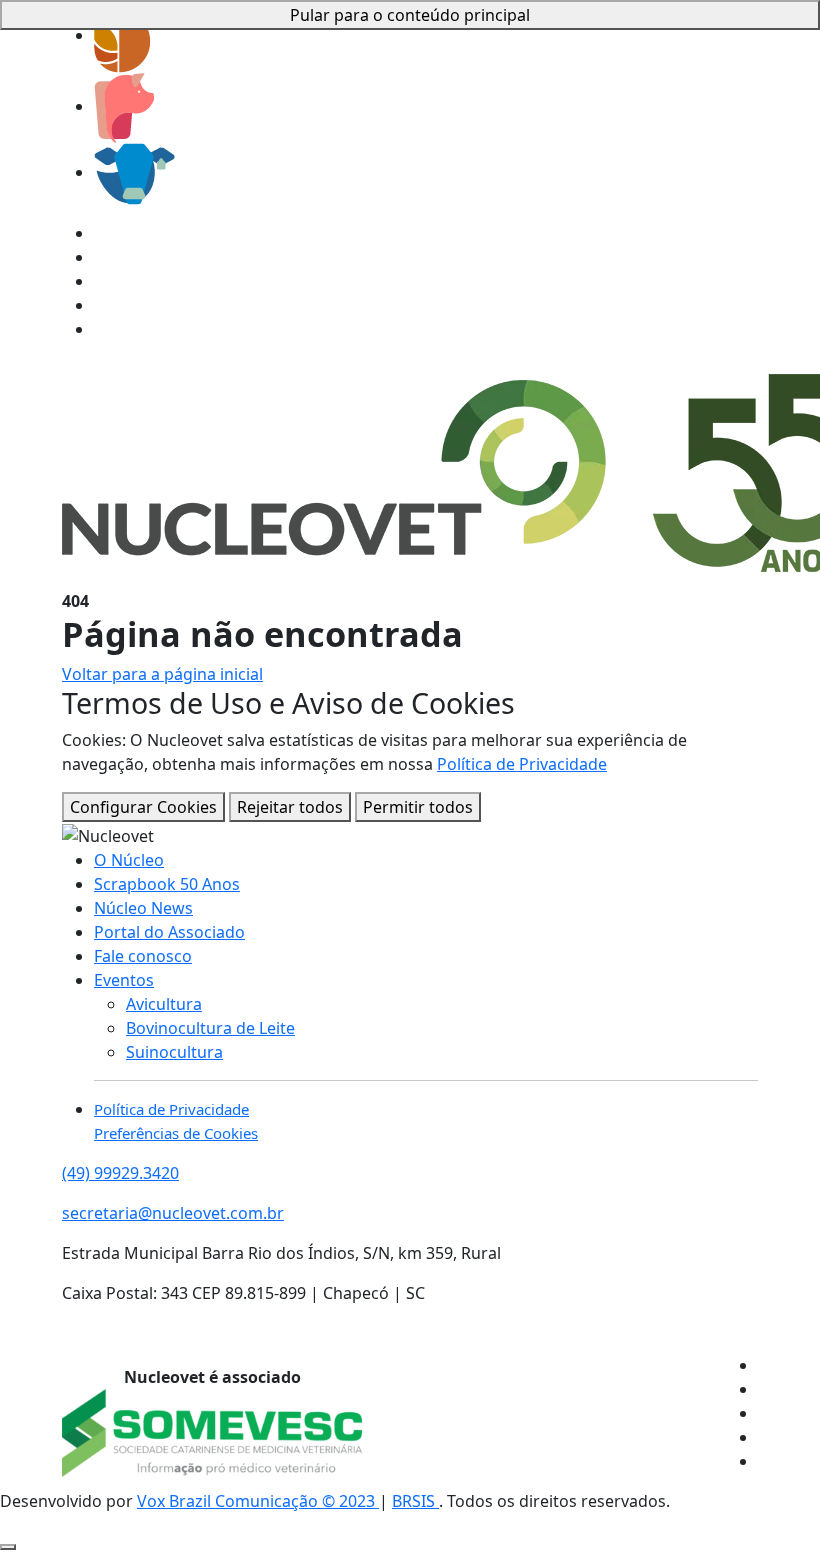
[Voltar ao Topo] (8, 1547)
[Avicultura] (122, 35)
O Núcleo (129, 860)
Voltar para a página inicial (162, 674)
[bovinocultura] (134, 172)
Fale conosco (143, 956)
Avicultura (164, 1004)
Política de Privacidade (522, 764)
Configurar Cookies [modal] (143, 807)
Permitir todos (418, 807)
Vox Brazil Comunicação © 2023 (258, 1501)
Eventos (124, 980)
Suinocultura (174, 1052)
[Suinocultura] (124, 106)
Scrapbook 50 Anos (167, 884)
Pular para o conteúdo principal (410, 15)
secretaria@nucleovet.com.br (173, 1213)
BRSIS (415, 1501)
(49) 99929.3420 (120, 1173)
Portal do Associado (169, 932)
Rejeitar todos (290, 807)
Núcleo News (143, 908)
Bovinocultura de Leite (210, 1028)
